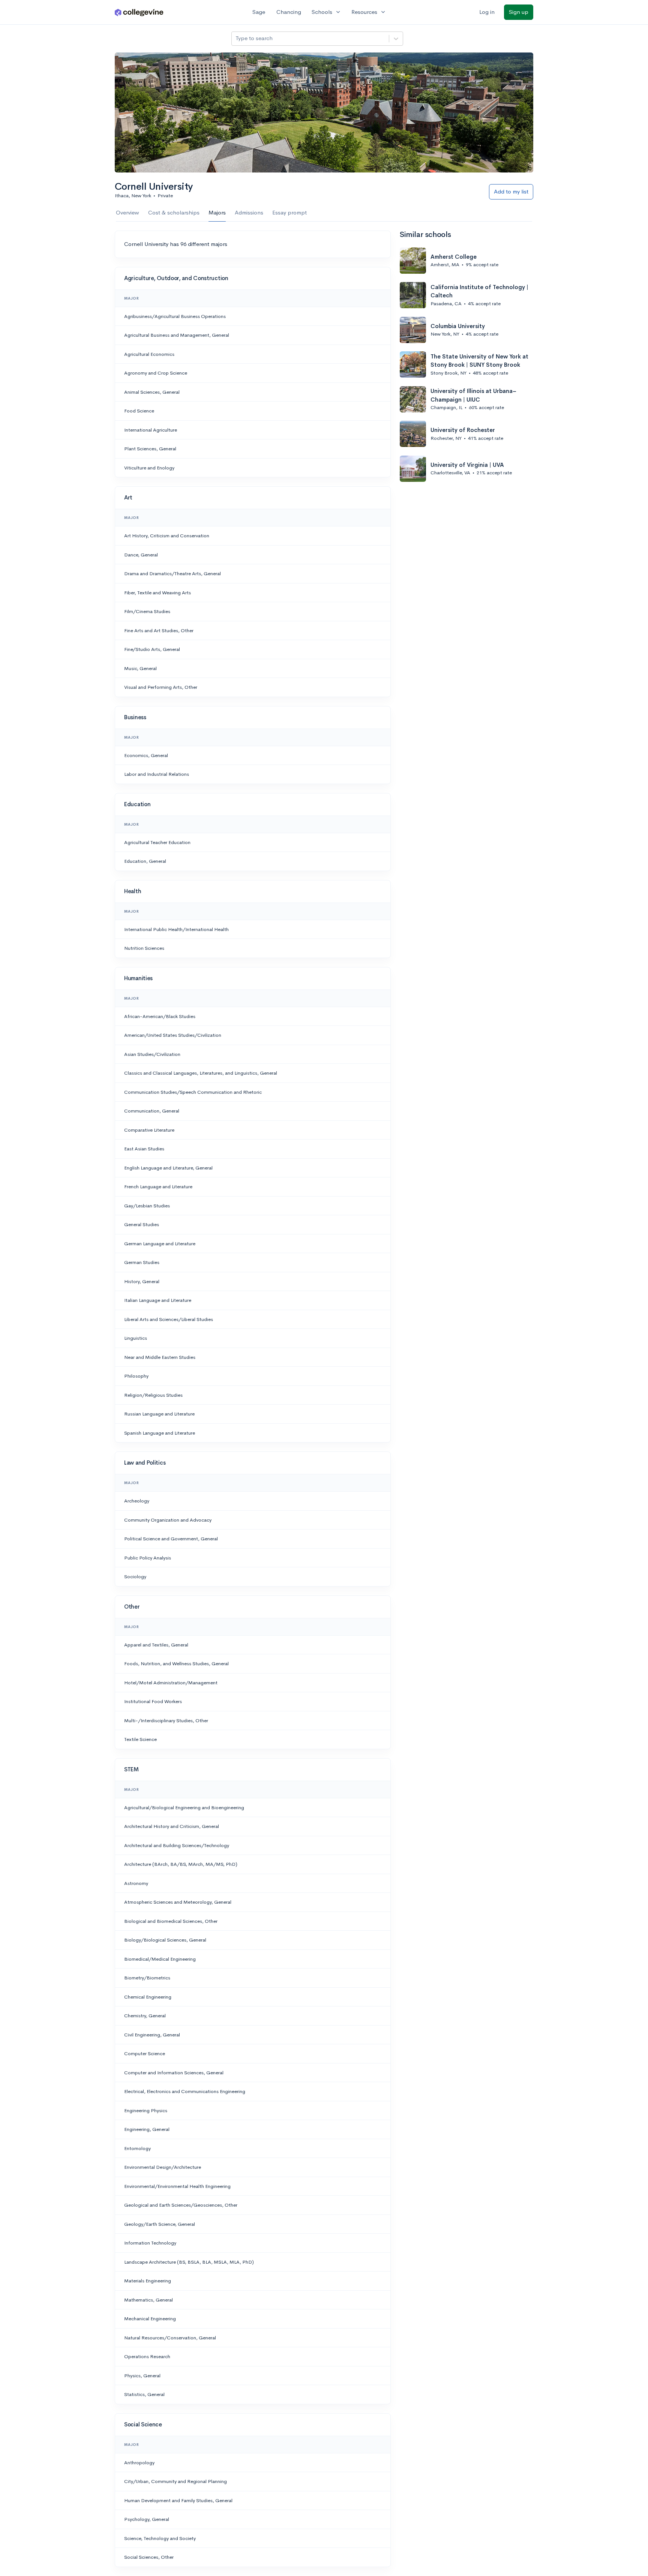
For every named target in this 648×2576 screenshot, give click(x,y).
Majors (217, 212)
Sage (259, 12)
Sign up (519, 12)
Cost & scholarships (174, 212)
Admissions (249, 212)
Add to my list (511, 191)
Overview (127, 212)
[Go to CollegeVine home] (139, 12)
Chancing (289, 12)
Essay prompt (289, 212)
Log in (487, 12)
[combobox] (236, 38)
